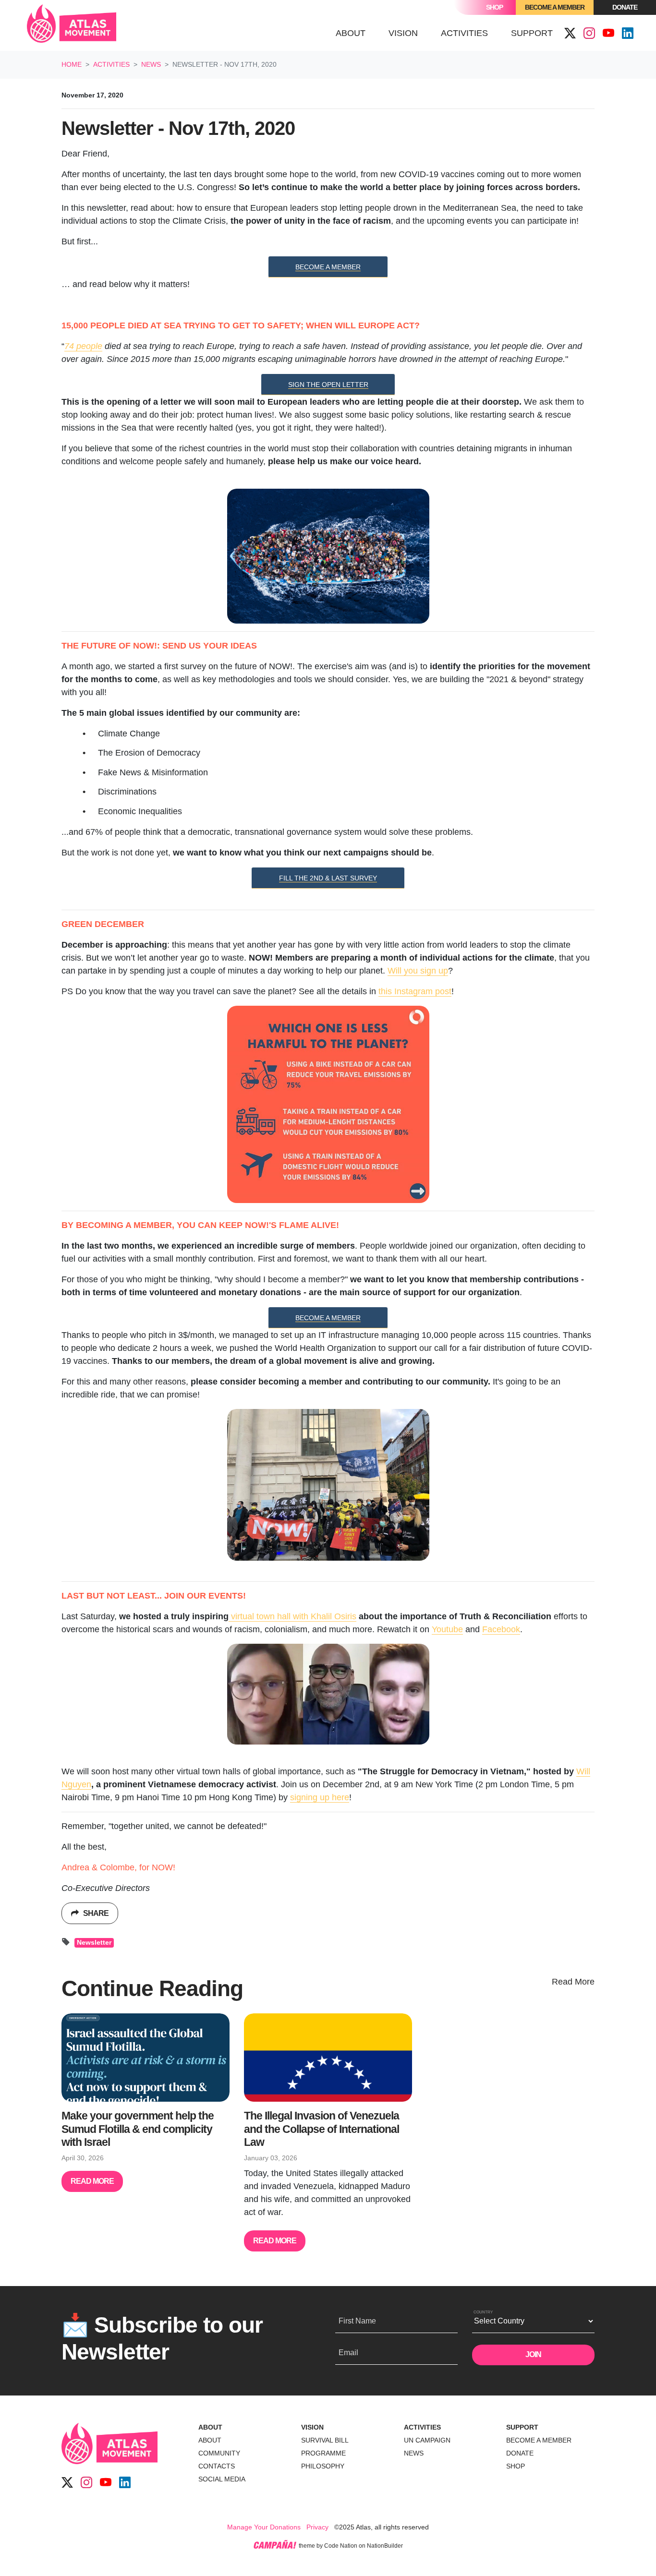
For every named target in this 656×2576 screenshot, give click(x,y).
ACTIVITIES (422, 2427)
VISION (312, 2427)
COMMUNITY (219, 2453)
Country (483, 2312)
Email (348, 2353)
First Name (357, 2321)
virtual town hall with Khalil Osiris (292, 1616)
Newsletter (94, 1943)
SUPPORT (522, 2427)
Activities (111, 64)
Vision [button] (403, 33)
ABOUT (210, 2427)
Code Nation (341, 2546)
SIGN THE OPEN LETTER (328, 385)
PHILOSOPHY (323, 2466)
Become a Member (555, 7)
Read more (92, 2181)
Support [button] (532, 33)
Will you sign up (418, 971)
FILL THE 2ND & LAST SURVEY (328, 878)
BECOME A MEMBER (328, 267)
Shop (494, 7)
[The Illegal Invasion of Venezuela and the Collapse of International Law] (328, 2058)
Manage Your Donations (264, 2527)
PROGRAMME (323, 2453)
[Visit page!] (570, 34)
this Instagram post (415, 991)
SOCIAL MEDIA (222, 2479)
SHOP (516, 2466)
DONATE (520, 2453)
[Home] (72, 25)
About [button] (351, 33)
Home (72, 64)
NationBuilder (385, 2546)
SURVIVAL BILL (325, 2440)
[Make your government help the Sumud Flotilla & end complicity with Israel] (146, 2058)
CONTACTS (217, 2466)
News (151, 64)
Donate (625, 7)
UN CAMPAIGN (427, 2440)
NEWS (414, 2453)
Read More (573, 1982)
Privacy (317, 2527)
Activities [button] (470, 33)
